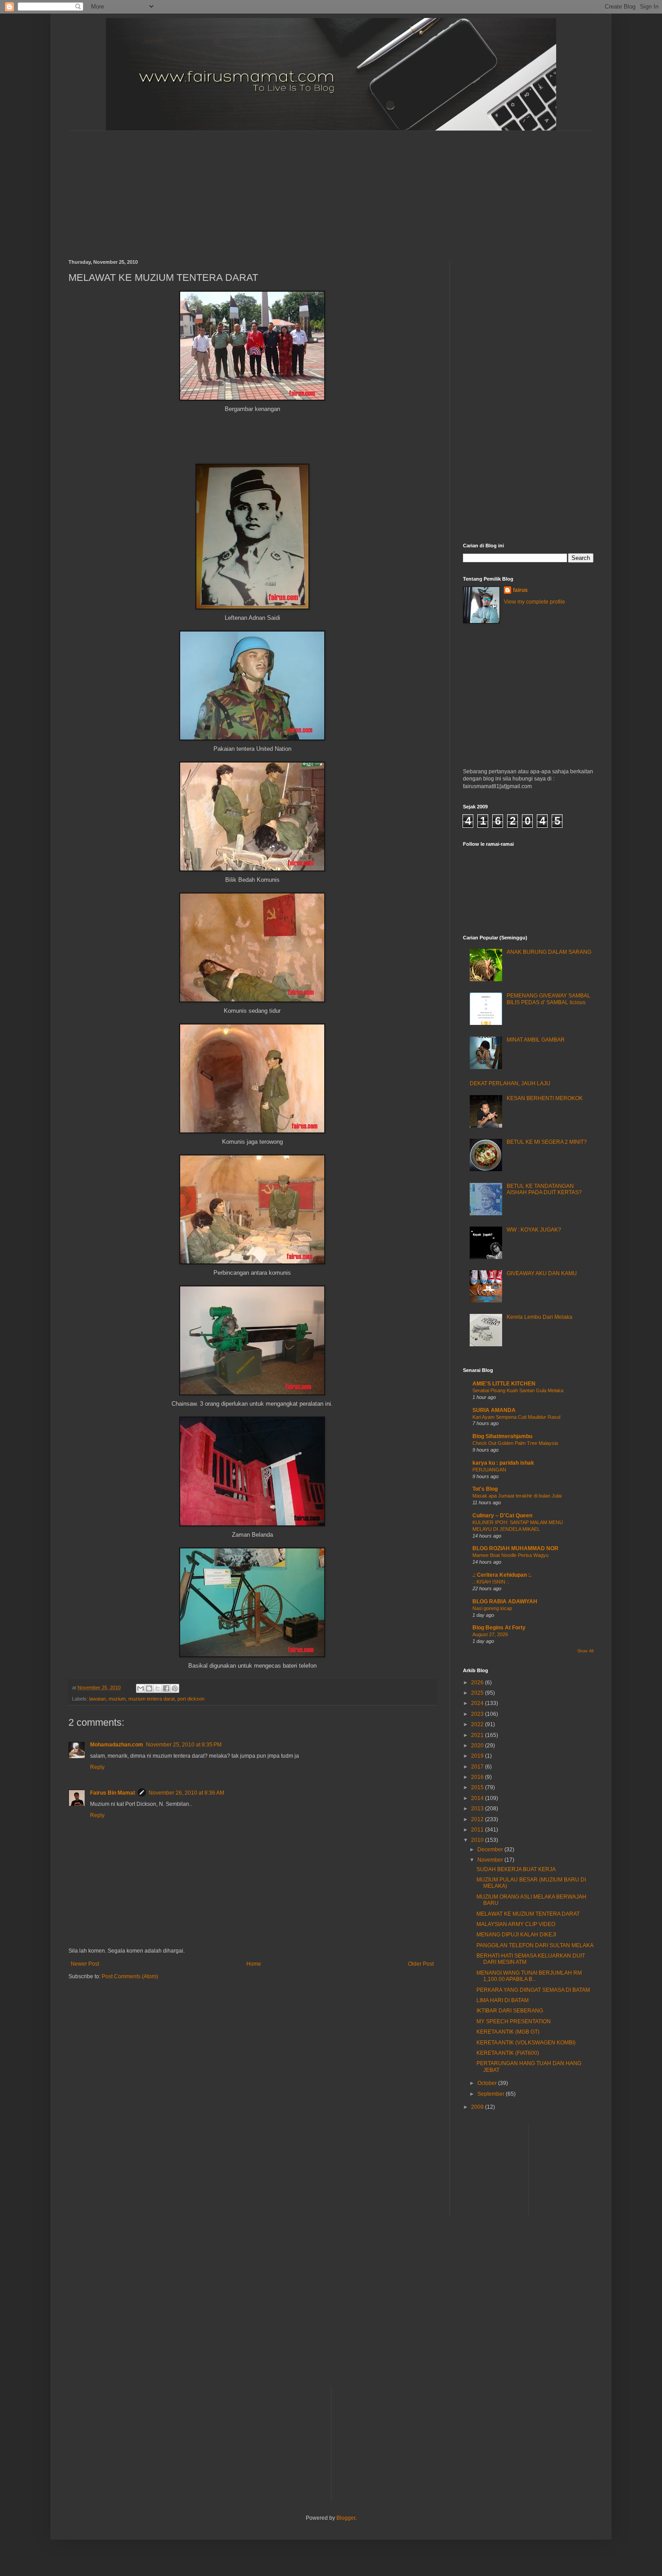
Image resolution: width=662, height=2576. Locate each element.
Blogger (346, 2518)
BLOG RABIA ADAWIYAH (505, 1602)
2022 (478, 1724)
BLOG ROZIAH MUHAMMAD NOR (515, 1548)
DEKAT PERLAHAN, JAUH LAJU (510, 1083)
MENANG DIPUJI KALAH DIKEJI (516, 1935)
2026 (478, 1683)
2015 (478, 1787)
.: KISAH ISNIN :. (491, 1582)
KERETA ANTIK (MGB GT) (508, 2032)
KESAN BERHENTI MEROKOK (545, 1098)
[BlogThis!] (149, 1688)
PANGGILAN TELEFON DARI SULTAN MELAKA (535, 1945)
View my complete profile (535, 602)
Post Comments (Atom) (130, 1976)
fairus (520, 590)
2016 (478, 1777)
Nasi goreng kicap (492, 1608)
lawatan (97, 1699)
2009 (478, 2107)
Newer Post (85, 1964)
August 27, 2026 (490, 1634)
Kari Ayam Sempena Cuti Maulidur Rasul (516, 1417)
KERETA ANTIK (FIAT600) (508, 2053)
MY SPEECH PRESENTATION (514, 2021)
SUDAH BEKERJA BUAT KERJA (516, 1869)
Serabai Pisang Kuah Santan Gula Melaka (518, 1390)
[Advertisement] (287, 187)
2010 (478, 1840)
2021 (478, 1735)
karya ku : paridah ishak (503, 1463)
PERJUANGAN (489, 1470)
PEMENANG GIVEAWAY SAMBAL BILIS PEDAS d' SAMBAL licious (549, 999)
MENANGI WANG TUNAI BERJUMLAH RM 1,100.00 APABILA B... (529, 1976)
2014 (478, 1798)
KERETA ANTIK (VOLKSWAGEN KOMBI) (526, 2043)
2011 (478, 1830)
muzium (117, 1699)
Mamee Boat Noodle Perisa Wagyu (510, 1555)
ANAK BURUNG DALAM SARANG (549, 952)
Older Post (421, 1964)
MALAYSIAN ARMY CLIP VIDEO (516, 1924)
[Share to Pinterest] (175, 1688)
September (492, 2094)
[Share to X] (158, 1688)
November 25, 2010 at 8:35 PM (184, 1745)
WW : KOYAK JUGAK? (534, 1230)
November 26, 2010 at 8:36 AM (186, 1793)
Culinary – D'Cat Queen (502, 1516)
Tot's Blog (485, 1489)
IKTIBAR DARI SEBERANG (510, 2011)
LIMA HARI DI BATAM (503, 2000)
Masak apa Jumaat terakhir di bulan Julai (517, 1496)
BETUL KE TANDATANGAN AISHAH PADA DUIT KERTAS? (544, 1189)
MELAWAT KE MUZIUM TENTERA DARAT (528, 1914)
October (488, 2083)
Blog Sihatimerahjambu (502, 1436)
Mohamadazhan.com (117, 1745)
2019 (478, 1756)
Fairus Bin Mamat (113, 1793)
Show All (585, 1651)
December (491, 1850)
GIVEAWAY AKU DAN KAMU (542, 1273)
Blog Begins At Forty (499, 1628)
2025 (478, 1693)
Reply (97, 1767)
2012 (478, 1819)
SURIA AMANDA (494, 1410)
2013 (478, 1809)
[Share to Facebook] (166, 1688)
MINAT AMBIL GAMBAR (536, 1040)
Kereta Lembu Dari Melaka (540, 1317)
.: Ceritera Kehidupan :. (502, 1575)
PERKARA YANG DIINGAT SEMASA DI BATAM (533, 1990)
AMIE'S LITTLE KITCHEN (504, 1384)
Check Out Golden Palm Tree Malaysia (515, 1443)
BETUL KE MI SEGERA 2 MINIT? (547, 1142)
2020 (478, 1746)
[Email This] (141, 1688)
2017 (478, 1767)
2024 (478, 1703)
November (491, 1860)
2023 (478, 1714)
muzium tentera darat (152, 1699)
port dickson (191, 1699)
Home (254, 1964)
